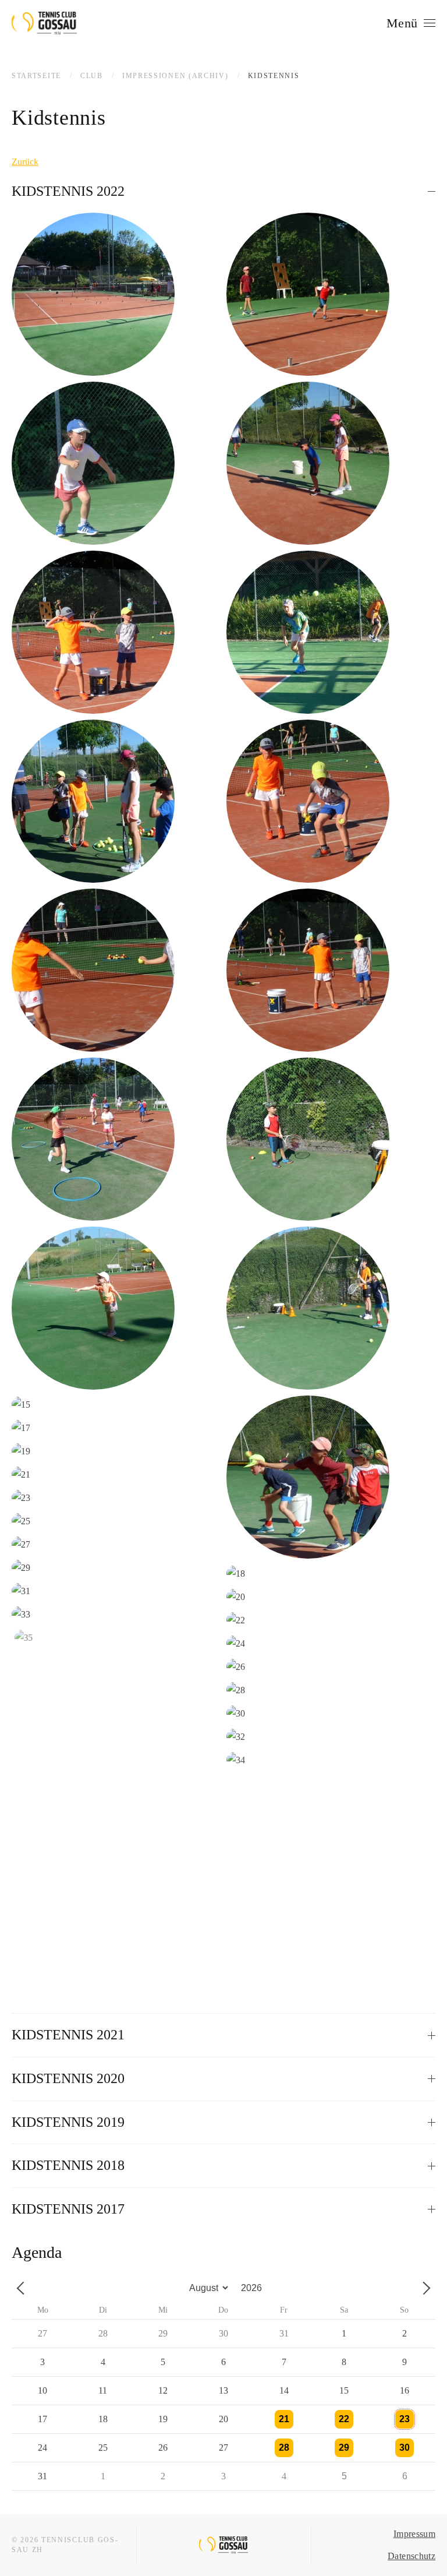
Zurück (25, 162)
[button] (411, 23)
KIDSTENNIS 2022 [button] (68, 191)
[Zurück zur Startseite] (44, 23)
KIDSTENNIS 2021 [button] (68, 2035)
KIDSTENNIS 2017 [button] (68, 2209)
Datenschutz (411, 2556)
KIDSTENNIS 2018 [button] (68, 2165)
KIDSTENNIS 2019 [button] (68, 2122)
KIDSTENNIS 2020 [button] (68, 2078)
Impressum (414, 2534)
